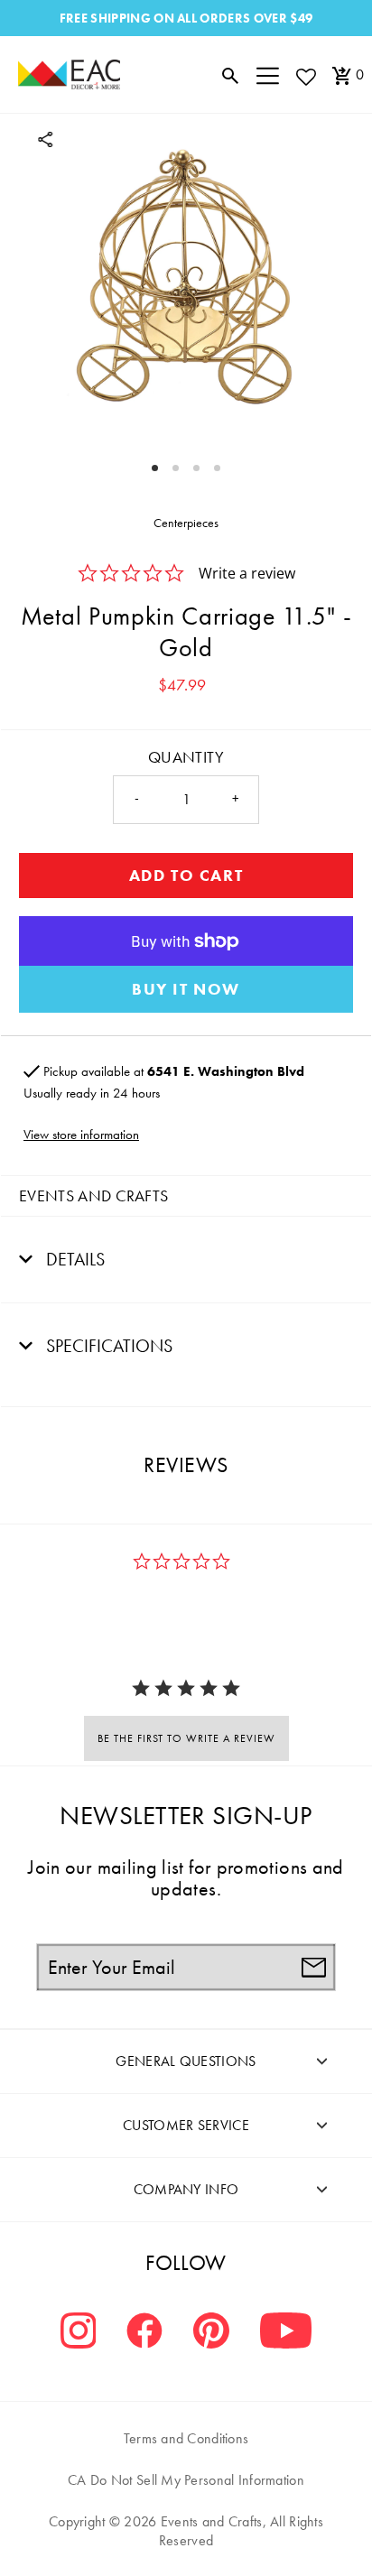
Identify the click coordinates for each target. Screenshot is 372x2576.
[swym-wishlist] (305, 76)
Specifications (107, 1346)
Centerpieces (186, 523)
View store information (81, 1135)
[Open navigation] (268, 75)
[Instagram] (79, 2333)
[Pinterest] (211, 2333)
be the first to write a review (186, 1738)
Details (73, 1259)
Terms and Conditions (186, 2438)
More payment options (186, 989)
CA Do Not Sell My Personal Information (186, 2480)
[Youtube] (286, 2333)
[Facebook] (144, 2333)
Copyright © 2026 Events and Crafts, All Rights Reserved (186, 2531)
